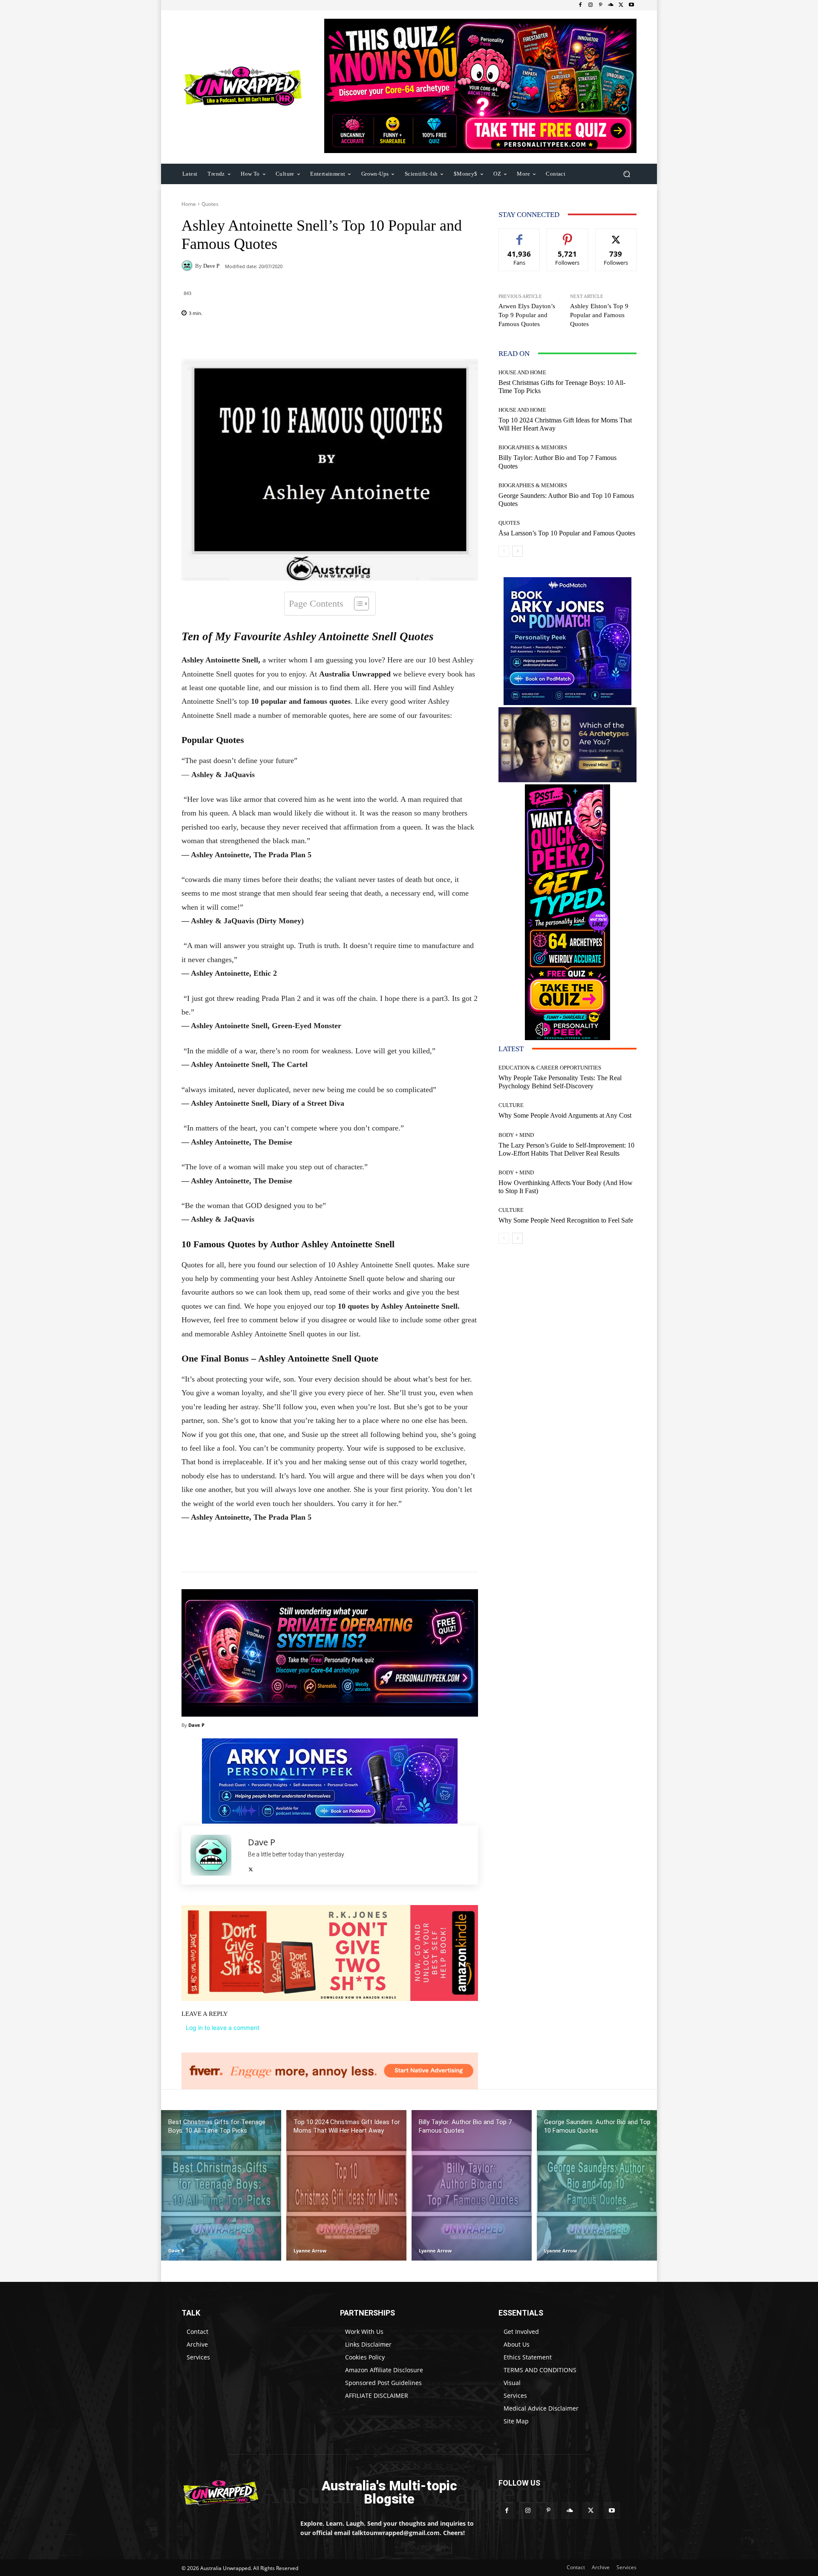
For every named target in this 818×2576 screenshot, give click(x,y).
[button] (626, 174)
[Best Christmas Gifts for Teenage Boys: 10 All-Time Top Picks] (221, 2185)
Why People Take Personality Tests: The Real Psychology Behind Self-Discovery (560, 1082)
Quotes (210, 204)
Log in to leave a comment (223, 2028)
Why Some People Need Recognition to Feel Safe (566, 1220)
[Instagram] (590, 5)
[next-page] (517, 551)
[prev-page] (504, 551)
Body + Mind (516, 1135)
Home (189, 204)
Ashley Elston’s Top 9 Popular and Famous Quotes (599, 315)
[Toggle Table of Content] (357, 604)
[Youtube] (631, 5)
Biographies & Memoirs (533, 447)
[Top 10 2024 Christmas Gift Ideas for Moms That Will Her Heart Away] (346, 2185)
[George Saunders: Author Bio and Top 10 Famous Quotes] (597, 2185)
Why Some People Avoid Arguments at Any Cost (565, 1115)
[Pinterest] (601, 5)
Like (520, 235)
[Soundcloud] (611, 5)
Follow (568, 235)
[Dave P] (188, 266)
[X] (621, 5)
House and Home (522, 372)
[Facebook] (580, 5)
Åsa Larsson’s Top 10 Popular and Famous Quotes (567, 533)
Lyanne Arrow (310, 2251)
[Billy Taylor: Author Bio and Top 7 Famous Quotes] (472, 2185)
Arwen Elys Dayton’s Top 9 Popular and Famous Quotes (527, 315)
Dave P (211, 266)
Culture (511, 1105)
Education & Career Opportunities (550, 1068)
